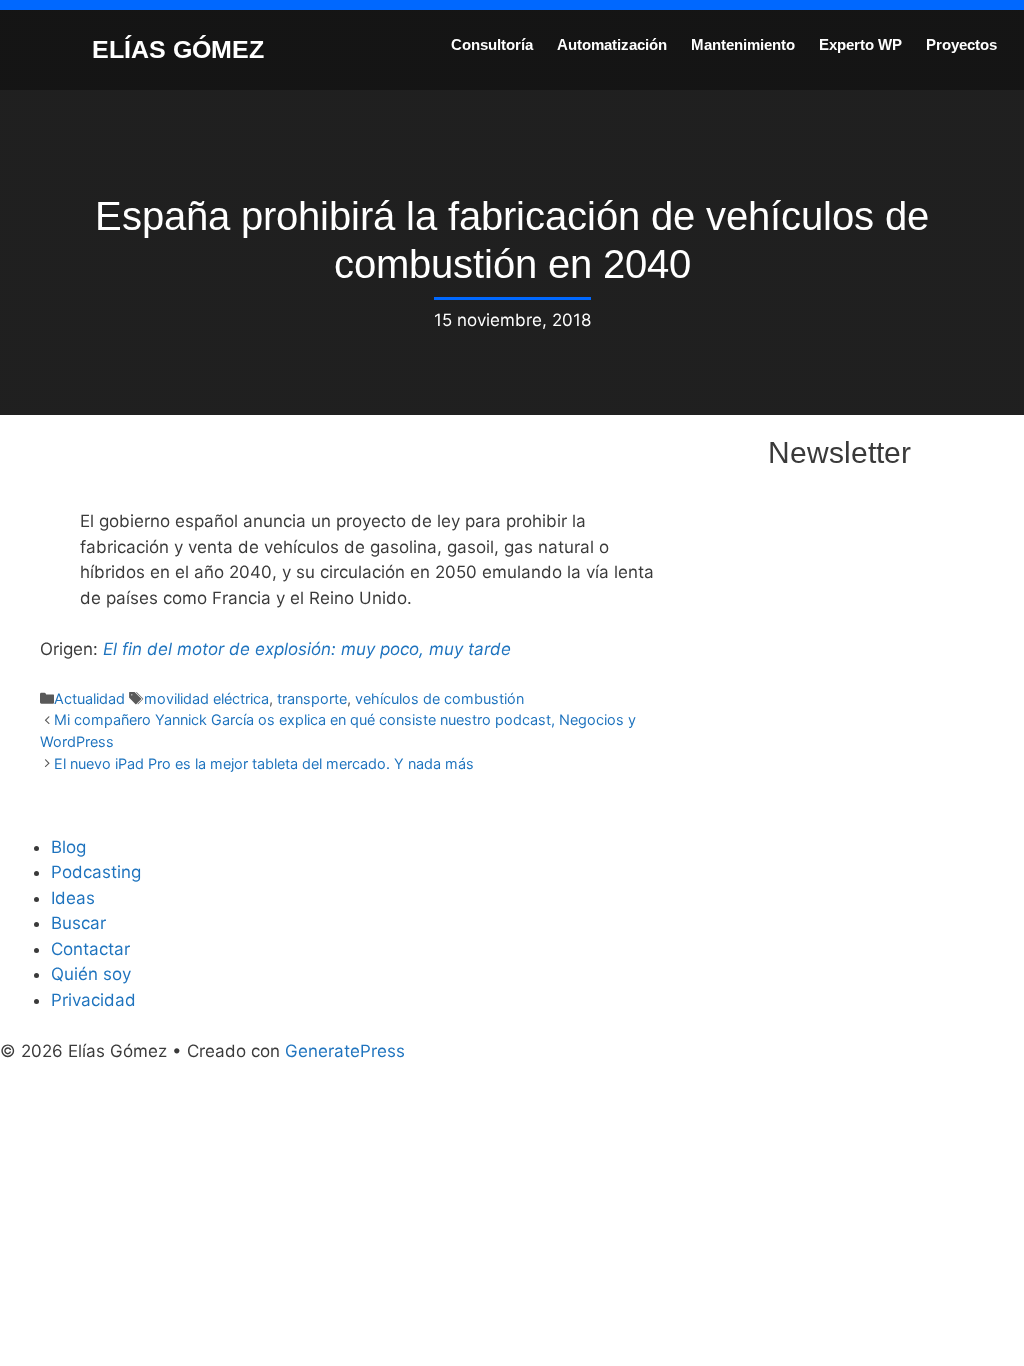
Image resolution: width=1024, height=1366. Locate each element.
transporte (312, 698)
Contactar (90, 949)
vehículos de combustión (439, 698)
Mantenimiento (743, 44)
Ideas (73, 898)
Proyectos (961, 44)
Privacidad (93, 1000)
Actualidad (89, 698)
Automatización (612, 44)
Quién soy (91, 974)
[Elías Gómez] (45, 48)
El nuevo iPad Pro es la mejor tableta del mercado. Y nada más (264, 763)
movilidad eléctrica (206, 698)
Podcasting (96, 872)
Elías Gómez (178, 49)
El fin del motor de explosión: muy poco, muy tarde (307, 649)
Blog (68, 847)
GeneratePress (345, 1051)
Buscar (78, 923)
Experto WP (860, 44)
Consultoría (492, 44)
